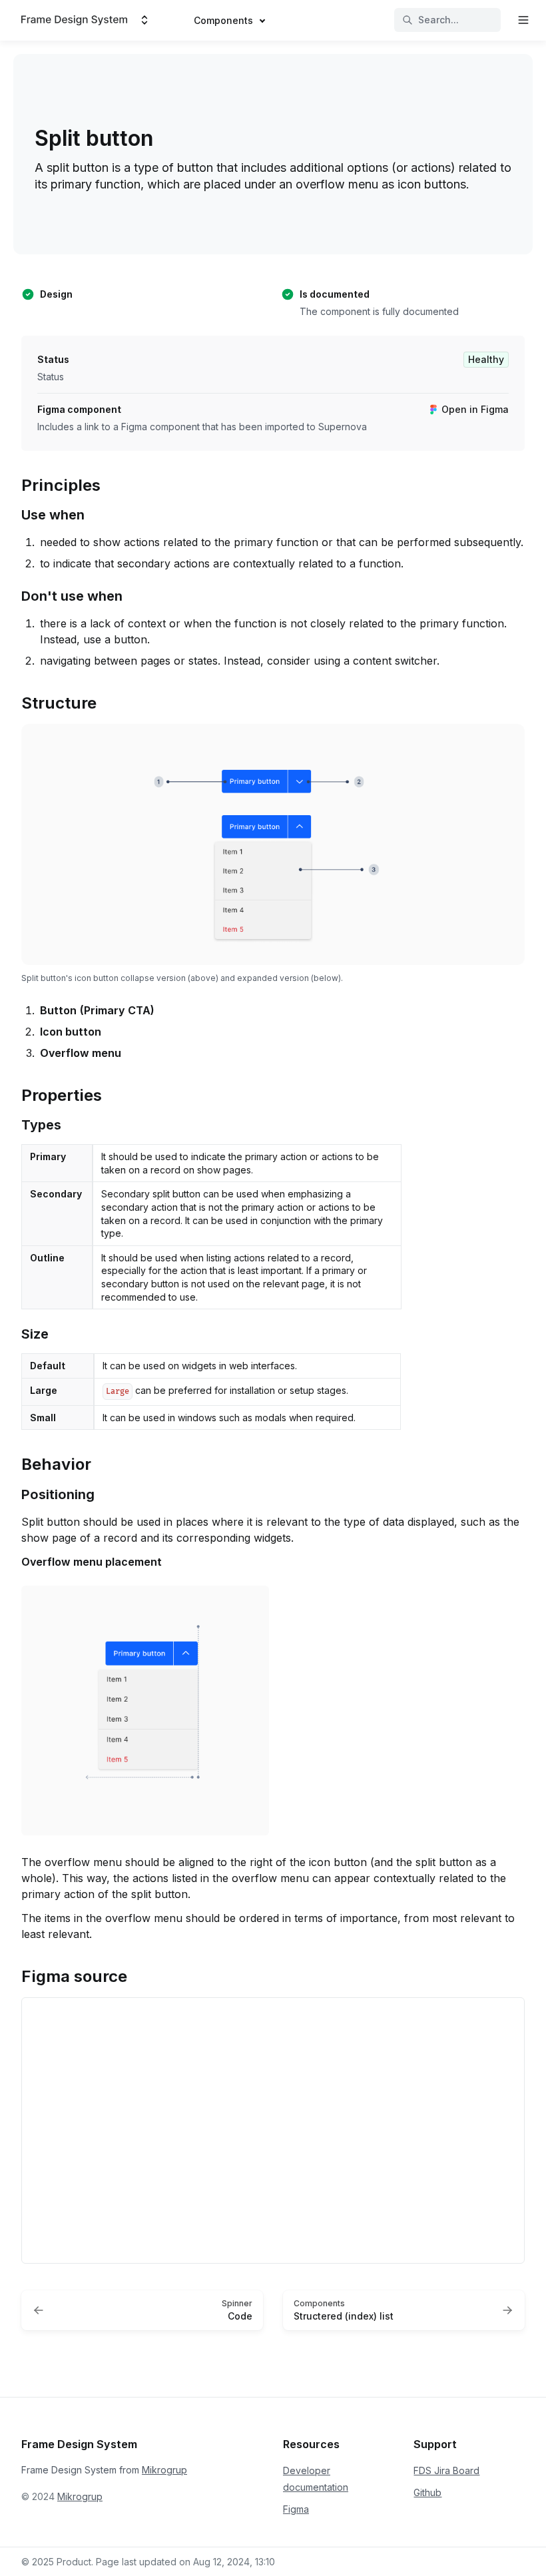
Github (427, 2492)
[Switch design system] (144, 20)
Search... (438, 20)
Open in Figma (475, 409)
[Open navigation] (523, 20)
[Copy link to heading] (15, 484)
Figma (296, 2509)
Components (223, 20)
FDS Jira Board (446, 2470)
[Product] (74, 20)
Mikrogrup (164, 2470)
